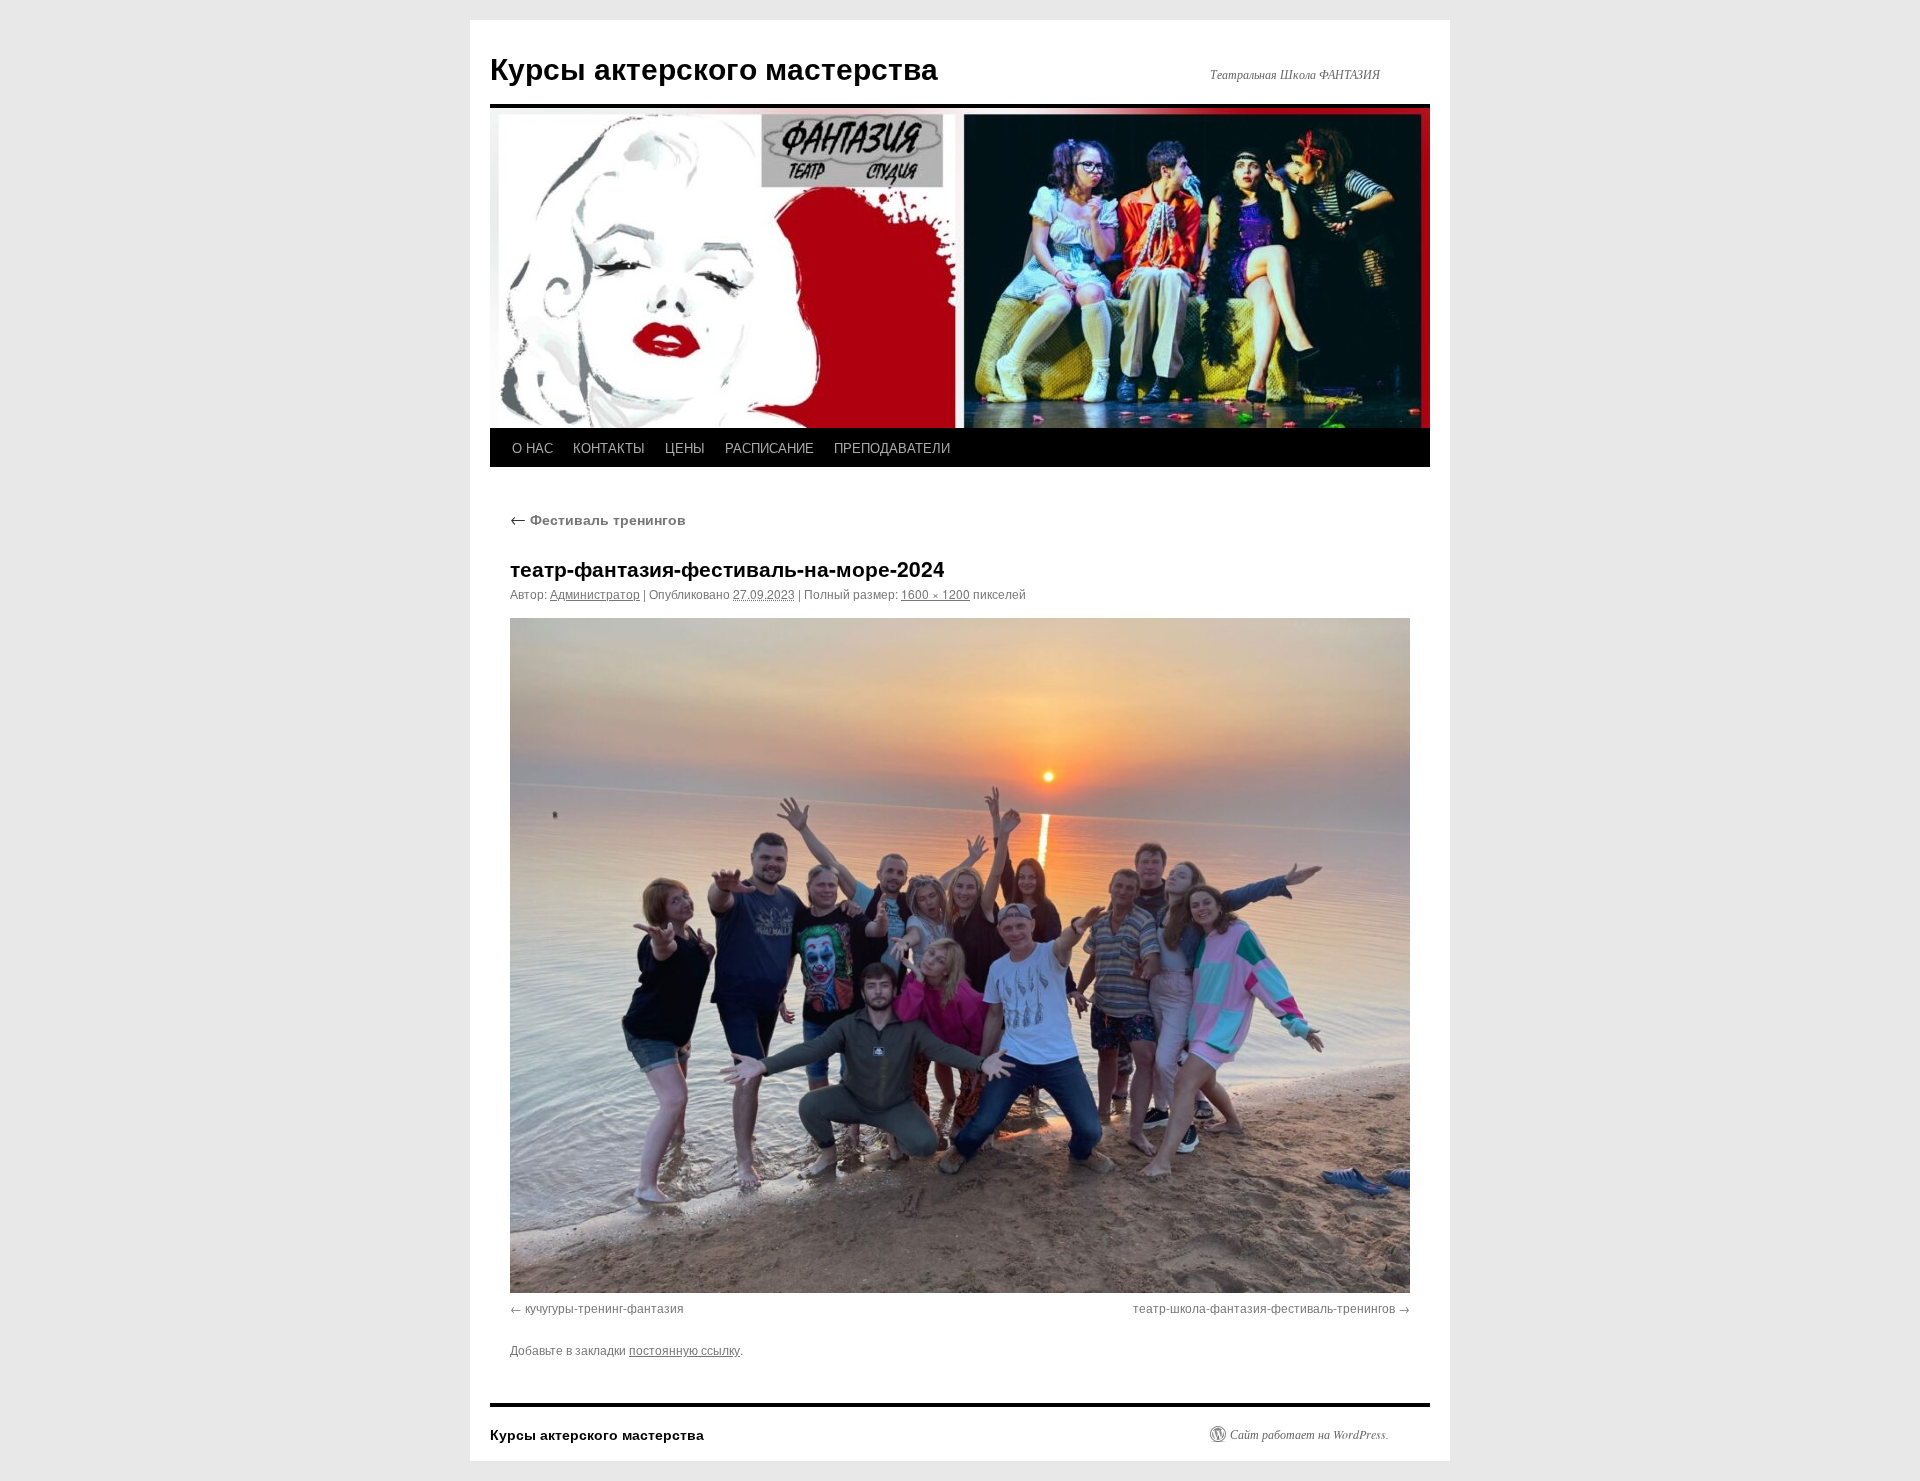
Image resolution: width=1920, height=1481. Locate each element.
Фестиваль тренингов (598, 519)
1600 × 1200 (935, 593)
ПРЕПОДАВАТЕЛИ (892, 447)
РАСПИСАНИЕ (769, 447)
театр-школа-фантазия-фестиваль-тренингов (1264, 1307)
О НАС (532, 447)
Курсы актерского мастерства (714, 67)
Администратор (595, 593)
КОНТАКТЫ (609, 447)
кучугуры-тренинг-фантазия (604, 1307)
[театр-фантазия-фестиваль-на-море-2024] (960, 955)
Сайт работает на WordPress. (1309, 1434)
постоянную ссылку (684, 1349)
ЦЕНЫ (685, 447)
